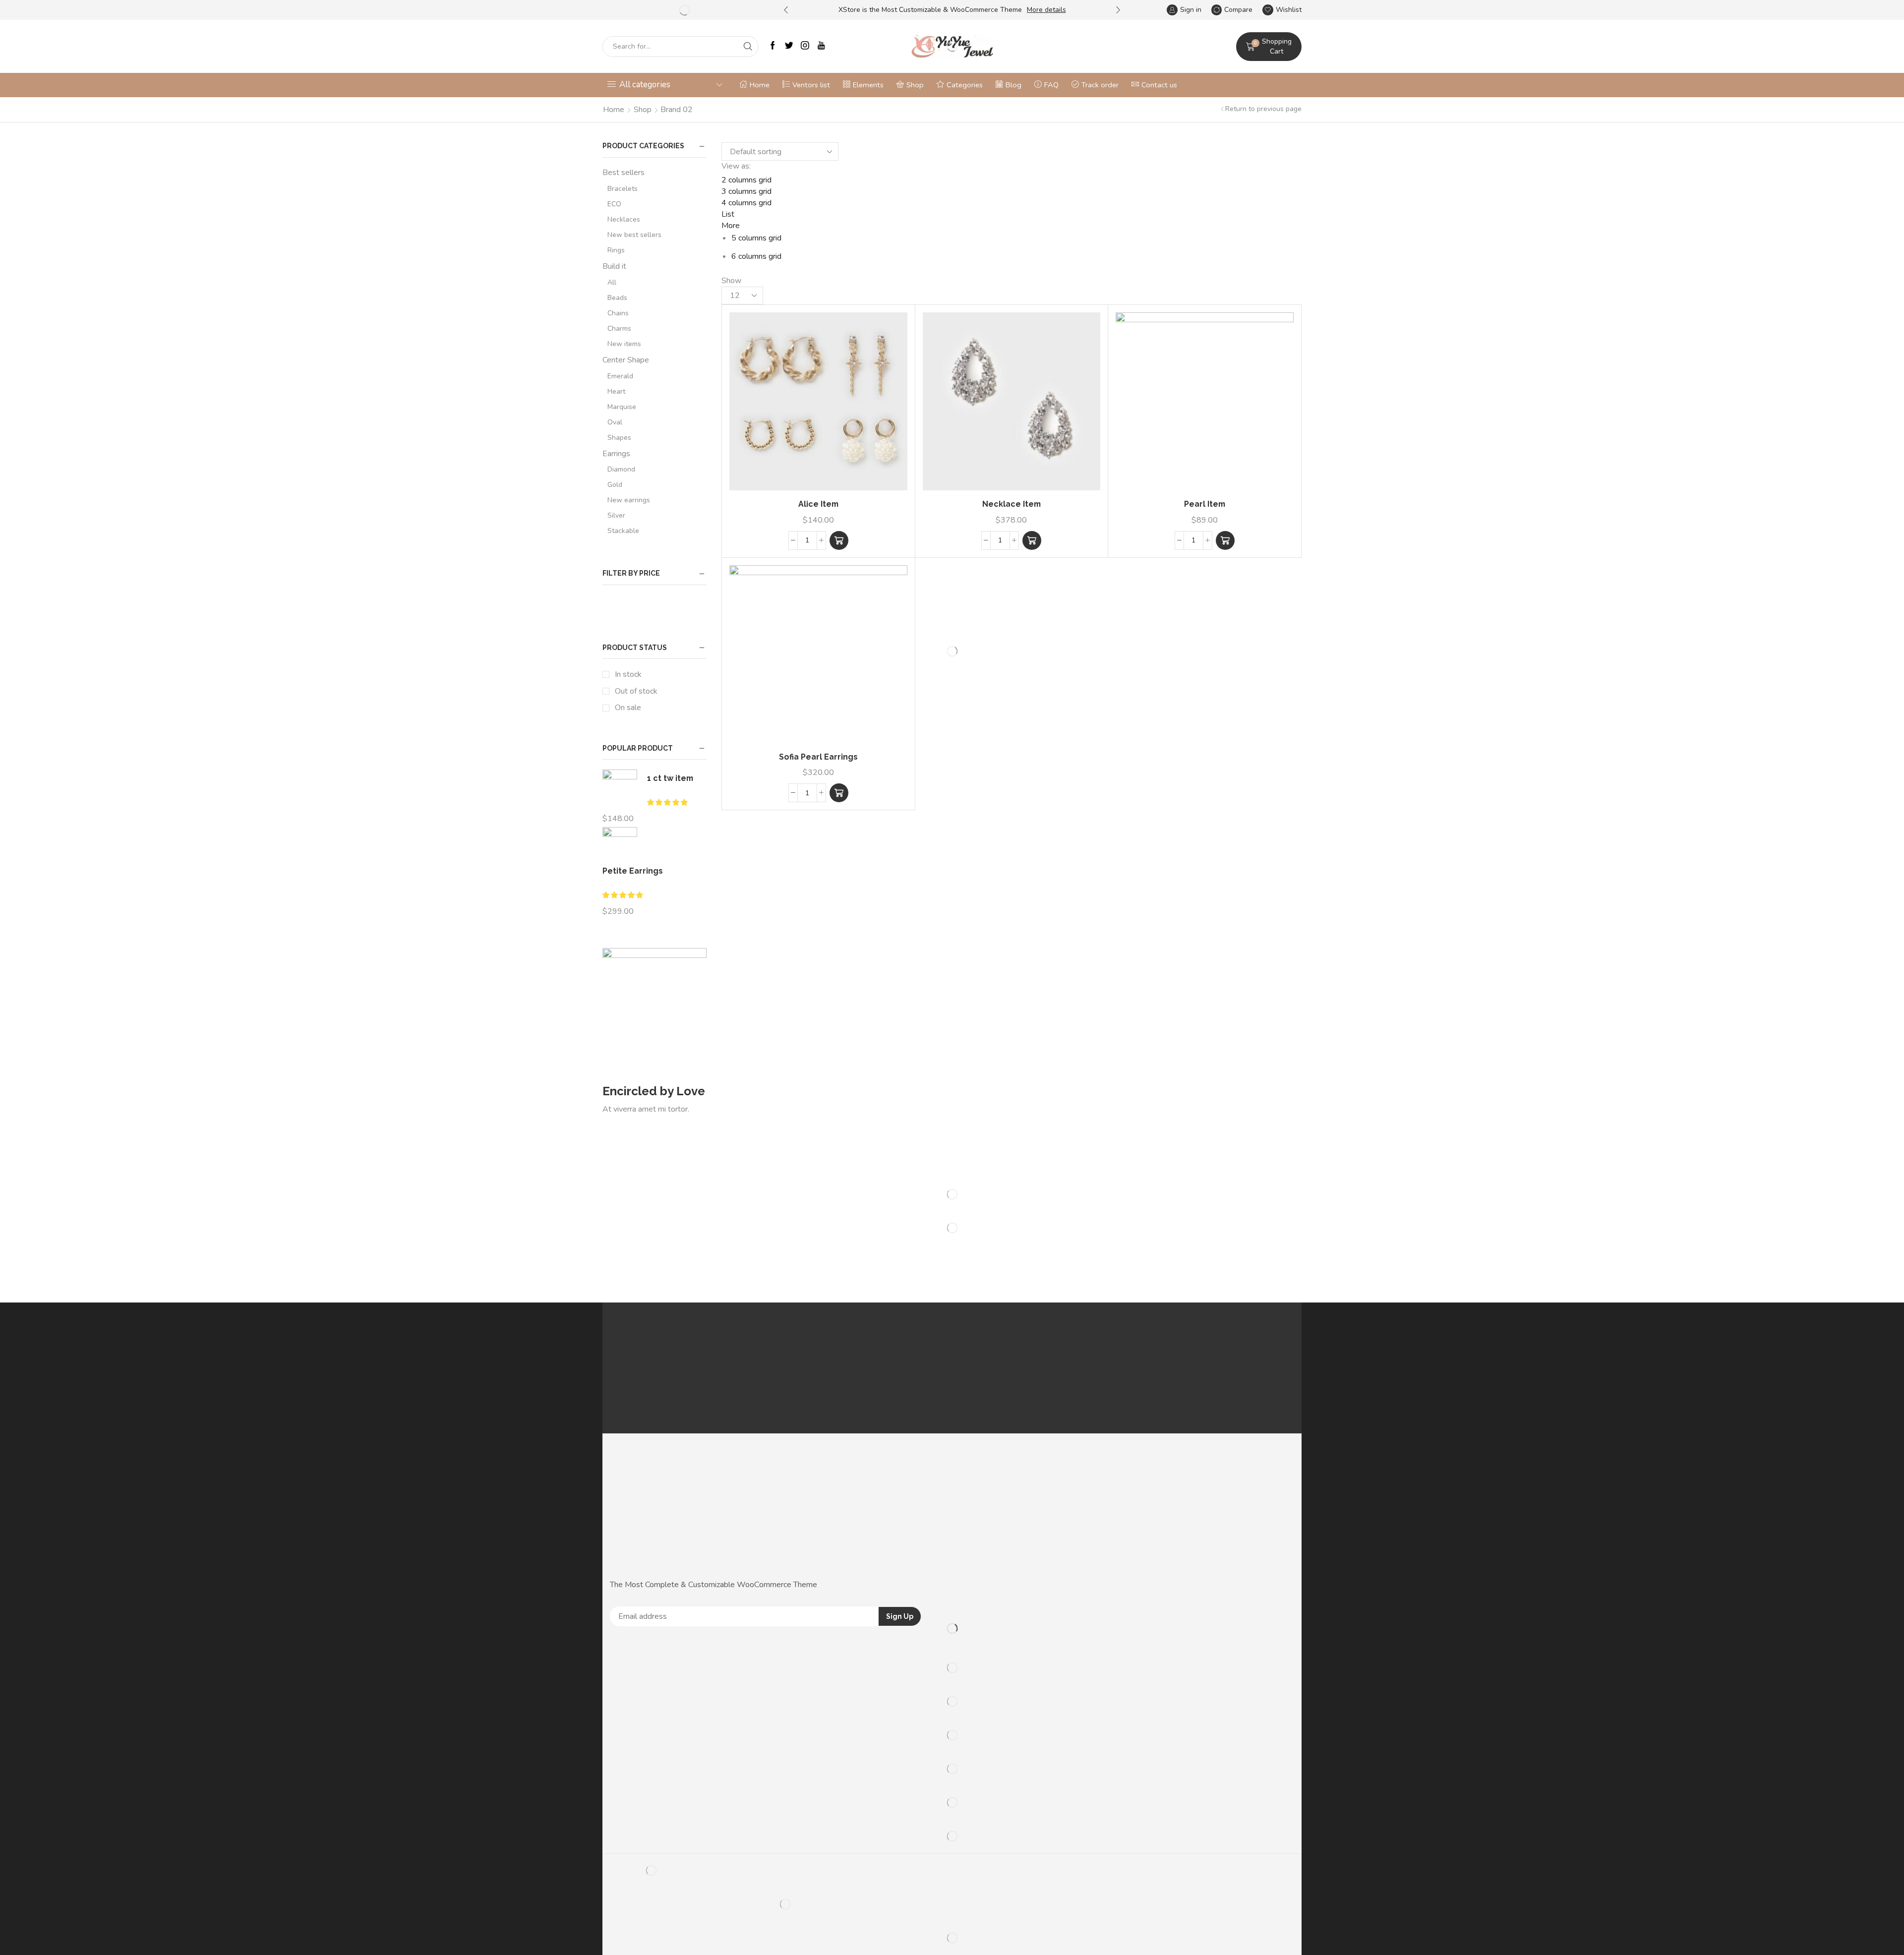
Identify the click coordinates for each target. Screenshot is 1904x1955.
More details (1046, 10)
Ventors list (811, 85)
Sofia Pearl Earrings (818, 757)
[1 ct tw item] (620, 788)
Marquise (622, 407)
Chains (618, 313)
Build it (614, 266)
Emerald (620, 376)
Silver (616, 515)
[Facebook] (773, 46)
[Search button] (748, 47)
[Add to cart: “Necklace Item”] (1032, 540)
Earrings (616, 454)
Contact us (1159, 85)
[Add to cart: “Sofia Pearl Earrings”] (839, 793)
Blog (1013, 85)
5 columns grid (756, 238)
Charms (619, 328)
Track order (1100, 85)
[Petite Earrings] (620, 843)
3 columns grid (746, 191)
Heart (616, 391)
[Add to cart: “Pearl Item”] (1225, 540)
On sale (628, 708)
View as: (736, 166)
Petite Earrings (633, 871)
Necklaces (624, 219)
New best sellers (634, 235)
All (612, 282)
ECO (614, 204)
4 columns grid (746, 203)
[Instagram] (805, 46)
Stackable (623, 531)
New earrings (629, 500)
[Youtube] (821, 46)
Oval (615, 422)
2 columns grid (746, 180)
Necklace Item (1011, 504)
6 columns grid (756, 256)
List (728, 214)
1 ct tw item (670, 778)
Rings (616, 250)
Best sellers (624, 173)
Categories (965, 85)
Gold (615, 485)
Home (760, 85)
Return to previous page (1263, 109)
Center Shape (626, 360)
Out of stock (636, 691)
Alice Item (818, 504)
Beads (617, 298)
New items (624, 344)
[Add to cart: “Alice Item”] (839, 540)
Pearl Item (1205, 504)
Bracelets (623, 189)
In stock (628, 674)
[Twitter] (789, 46)
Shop (915, 85)
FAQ (1051, 85)
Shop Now (634, 1123)
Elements (868, 85)
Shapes (619, 438)
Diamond (621, 469)
